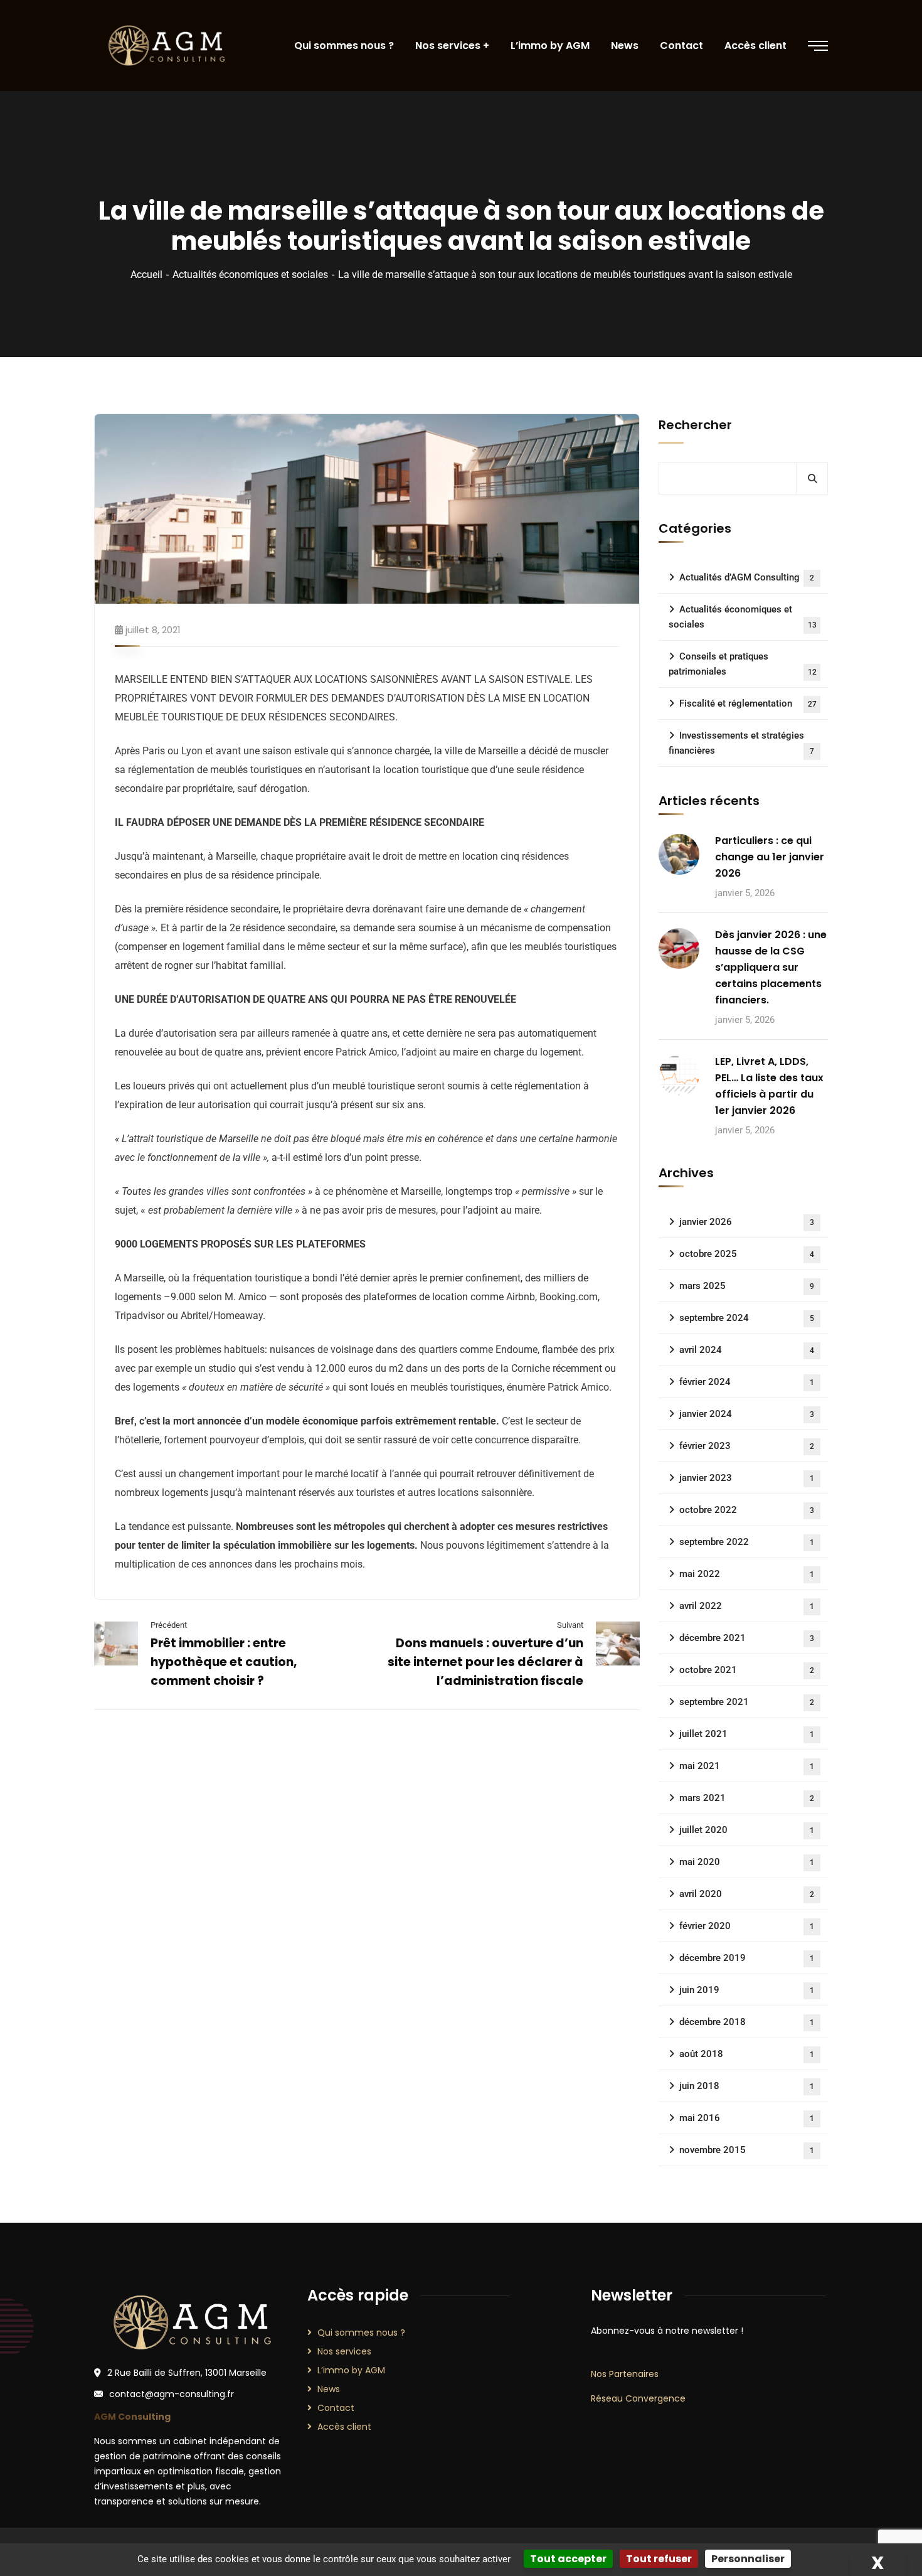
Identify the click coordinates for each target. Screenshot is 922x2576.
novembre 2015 (747, 2150)
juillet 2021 (747, 1734)
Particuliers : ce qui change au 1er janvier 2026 (770, 857)
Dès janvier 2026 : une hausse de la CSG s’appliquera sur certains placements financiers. (771, 967)
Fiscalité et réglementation (748, 703)
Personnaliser (748, 2559)
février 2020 (747, 1926)
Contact (336, 2408)
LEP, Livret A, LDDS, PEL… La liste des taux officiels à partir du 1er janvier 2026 (769, 1086)
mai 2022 (747, 1574)
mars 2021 (747, 1798)
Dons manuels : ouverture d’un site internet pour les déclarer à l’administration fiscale (485, 1662)
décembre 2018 (747, 2022)
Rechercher (695, 425)
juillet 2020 (747, 1830)
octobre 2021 (747, 1670)
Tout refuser (659, 2559)
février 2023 (747, 1446)
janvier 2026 (747, 1222)
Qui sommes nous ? (361, 2333)
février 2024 (747, 1382)
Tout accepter (568, 2559)
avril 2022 (747, 1606)
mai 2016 (747, 2118)
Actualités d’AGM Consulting (747, 577)
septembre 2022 (747, 1542)
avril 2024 (747, 1350)
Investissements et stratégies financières (741, 743)
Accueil (146, 275)
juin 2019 (747, 1990)
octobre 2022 (747, 1510)
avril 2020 (747, 1894)
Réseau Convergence (638, 2398)
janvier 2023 (747, 1478)
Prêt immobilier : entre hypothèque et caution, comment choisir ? (224, 1662)
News (329, 2389)
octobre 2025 (747, 1254)
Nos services (344, 2351)
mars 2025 (747, 1286)
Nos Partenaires (625, 2374)
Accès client (344, 2427)
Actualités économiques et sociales (250, 275)
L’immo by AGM (351, 2370)
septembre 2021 (747, 1702)
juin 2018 (747, 2086)
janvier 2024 (747, 1414)
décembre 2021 (747, 1638)
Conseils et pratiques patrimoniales (743, 664)
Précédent (169, 1625)
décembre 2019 (747, 1958)
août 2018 (747, 2054)
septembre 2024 (747, 1318)
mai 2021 (747, 1766)
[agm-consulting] (166, 46)
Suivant (570, 1625)
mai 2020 (747, 1862)
